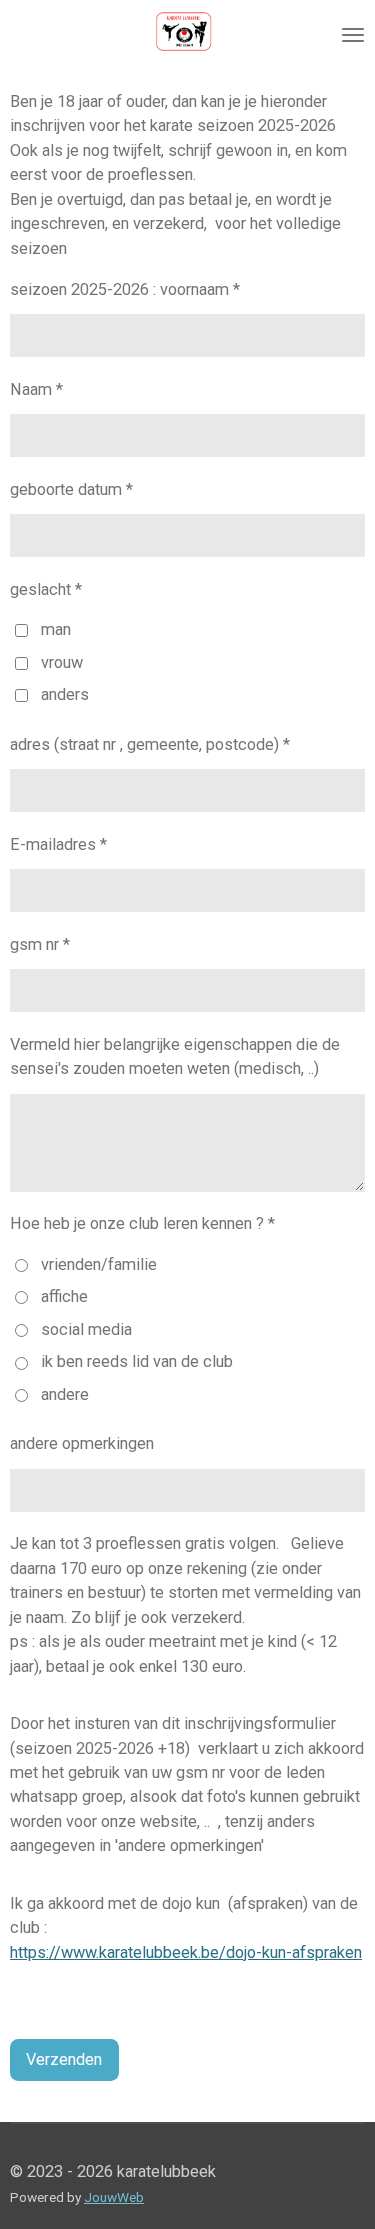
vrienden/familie (99, 1264)
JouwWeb (114, 2197)
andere (65, 1394)
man (56, 629)
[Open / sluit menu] (353, 35)
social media (86, 1329)
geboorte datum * (71, 489)
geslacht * (46, 589)
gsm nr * (40, 944)
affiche (64, 1296)
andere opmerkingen (82, 1443)
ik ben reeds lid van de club (137, 1361)
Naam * (36, 389)
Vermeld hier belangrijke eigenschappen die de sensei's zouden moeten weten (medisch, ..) (175, 1056)
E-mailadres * (58, 844)
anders (65, 694)
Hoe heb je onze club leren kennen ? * (142, 1223)
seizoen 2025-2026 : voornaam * (125, 289)
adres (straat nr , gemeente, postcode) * (150, 744)
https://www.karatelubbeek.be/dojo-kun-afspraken (186, 1952)
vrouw (62, 662)
